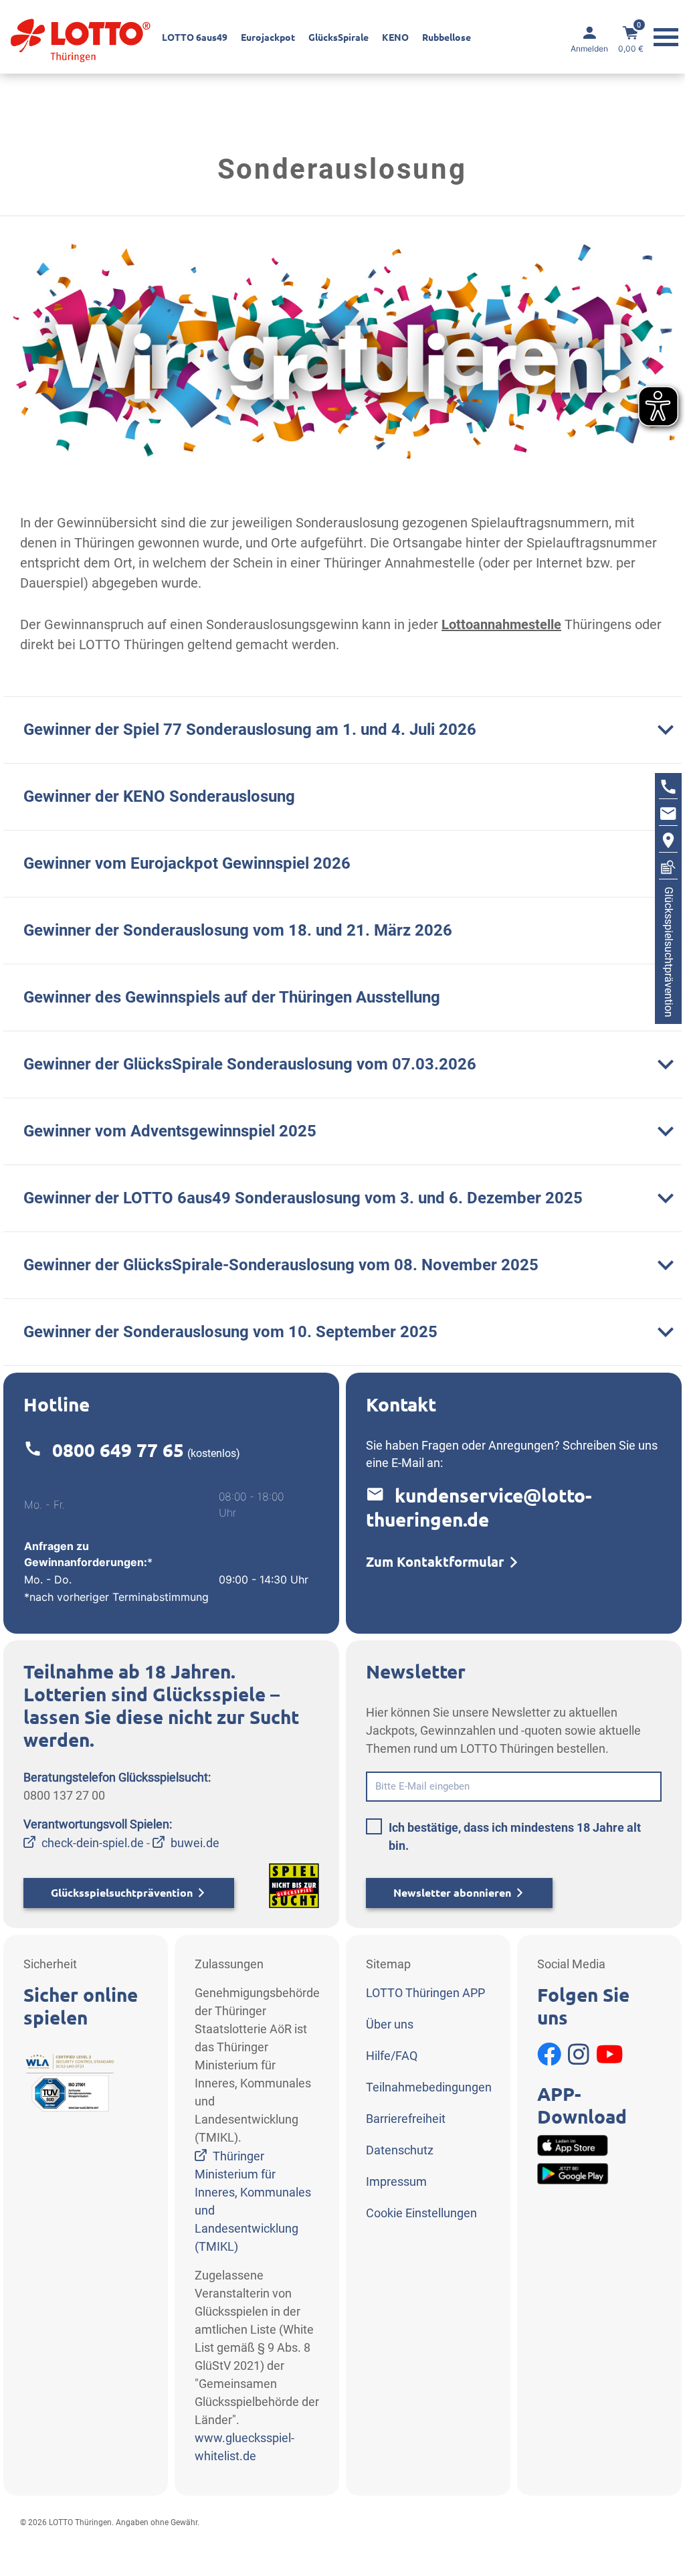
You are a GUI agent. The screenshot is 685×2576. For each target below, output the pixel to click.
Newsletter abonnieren (452, 1893)
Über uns (390, 2024)
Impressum (396, 2181)
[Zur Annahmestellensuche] (668, 842)
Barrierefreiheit (406, 2119)
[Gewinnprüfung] (668, 869)
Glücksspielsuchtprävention (122, 1893)
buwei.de (195, 1843)
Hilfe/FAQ (392, 2056)
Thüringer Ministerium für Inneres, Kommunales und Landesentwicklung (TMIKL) (253, 2201)
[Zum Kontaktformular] (668, 815)
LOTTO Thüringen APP (425, 1993)
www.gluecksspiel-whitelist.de (244, 2447)
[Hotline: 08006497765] (668, 788)
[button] (342, 729)
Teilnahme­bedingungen (429, 2087)
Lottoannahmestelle (501, 624)
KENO (395, 37)
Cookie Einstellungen (421, 2213)
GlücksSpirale (338, 37)
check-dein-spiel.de (93, 1843)
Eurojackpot (268, 37)
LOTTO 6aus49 (195, 37)
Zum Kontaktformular (435, 1562)
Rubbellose (447, 37)
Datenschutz (400, 2150)
